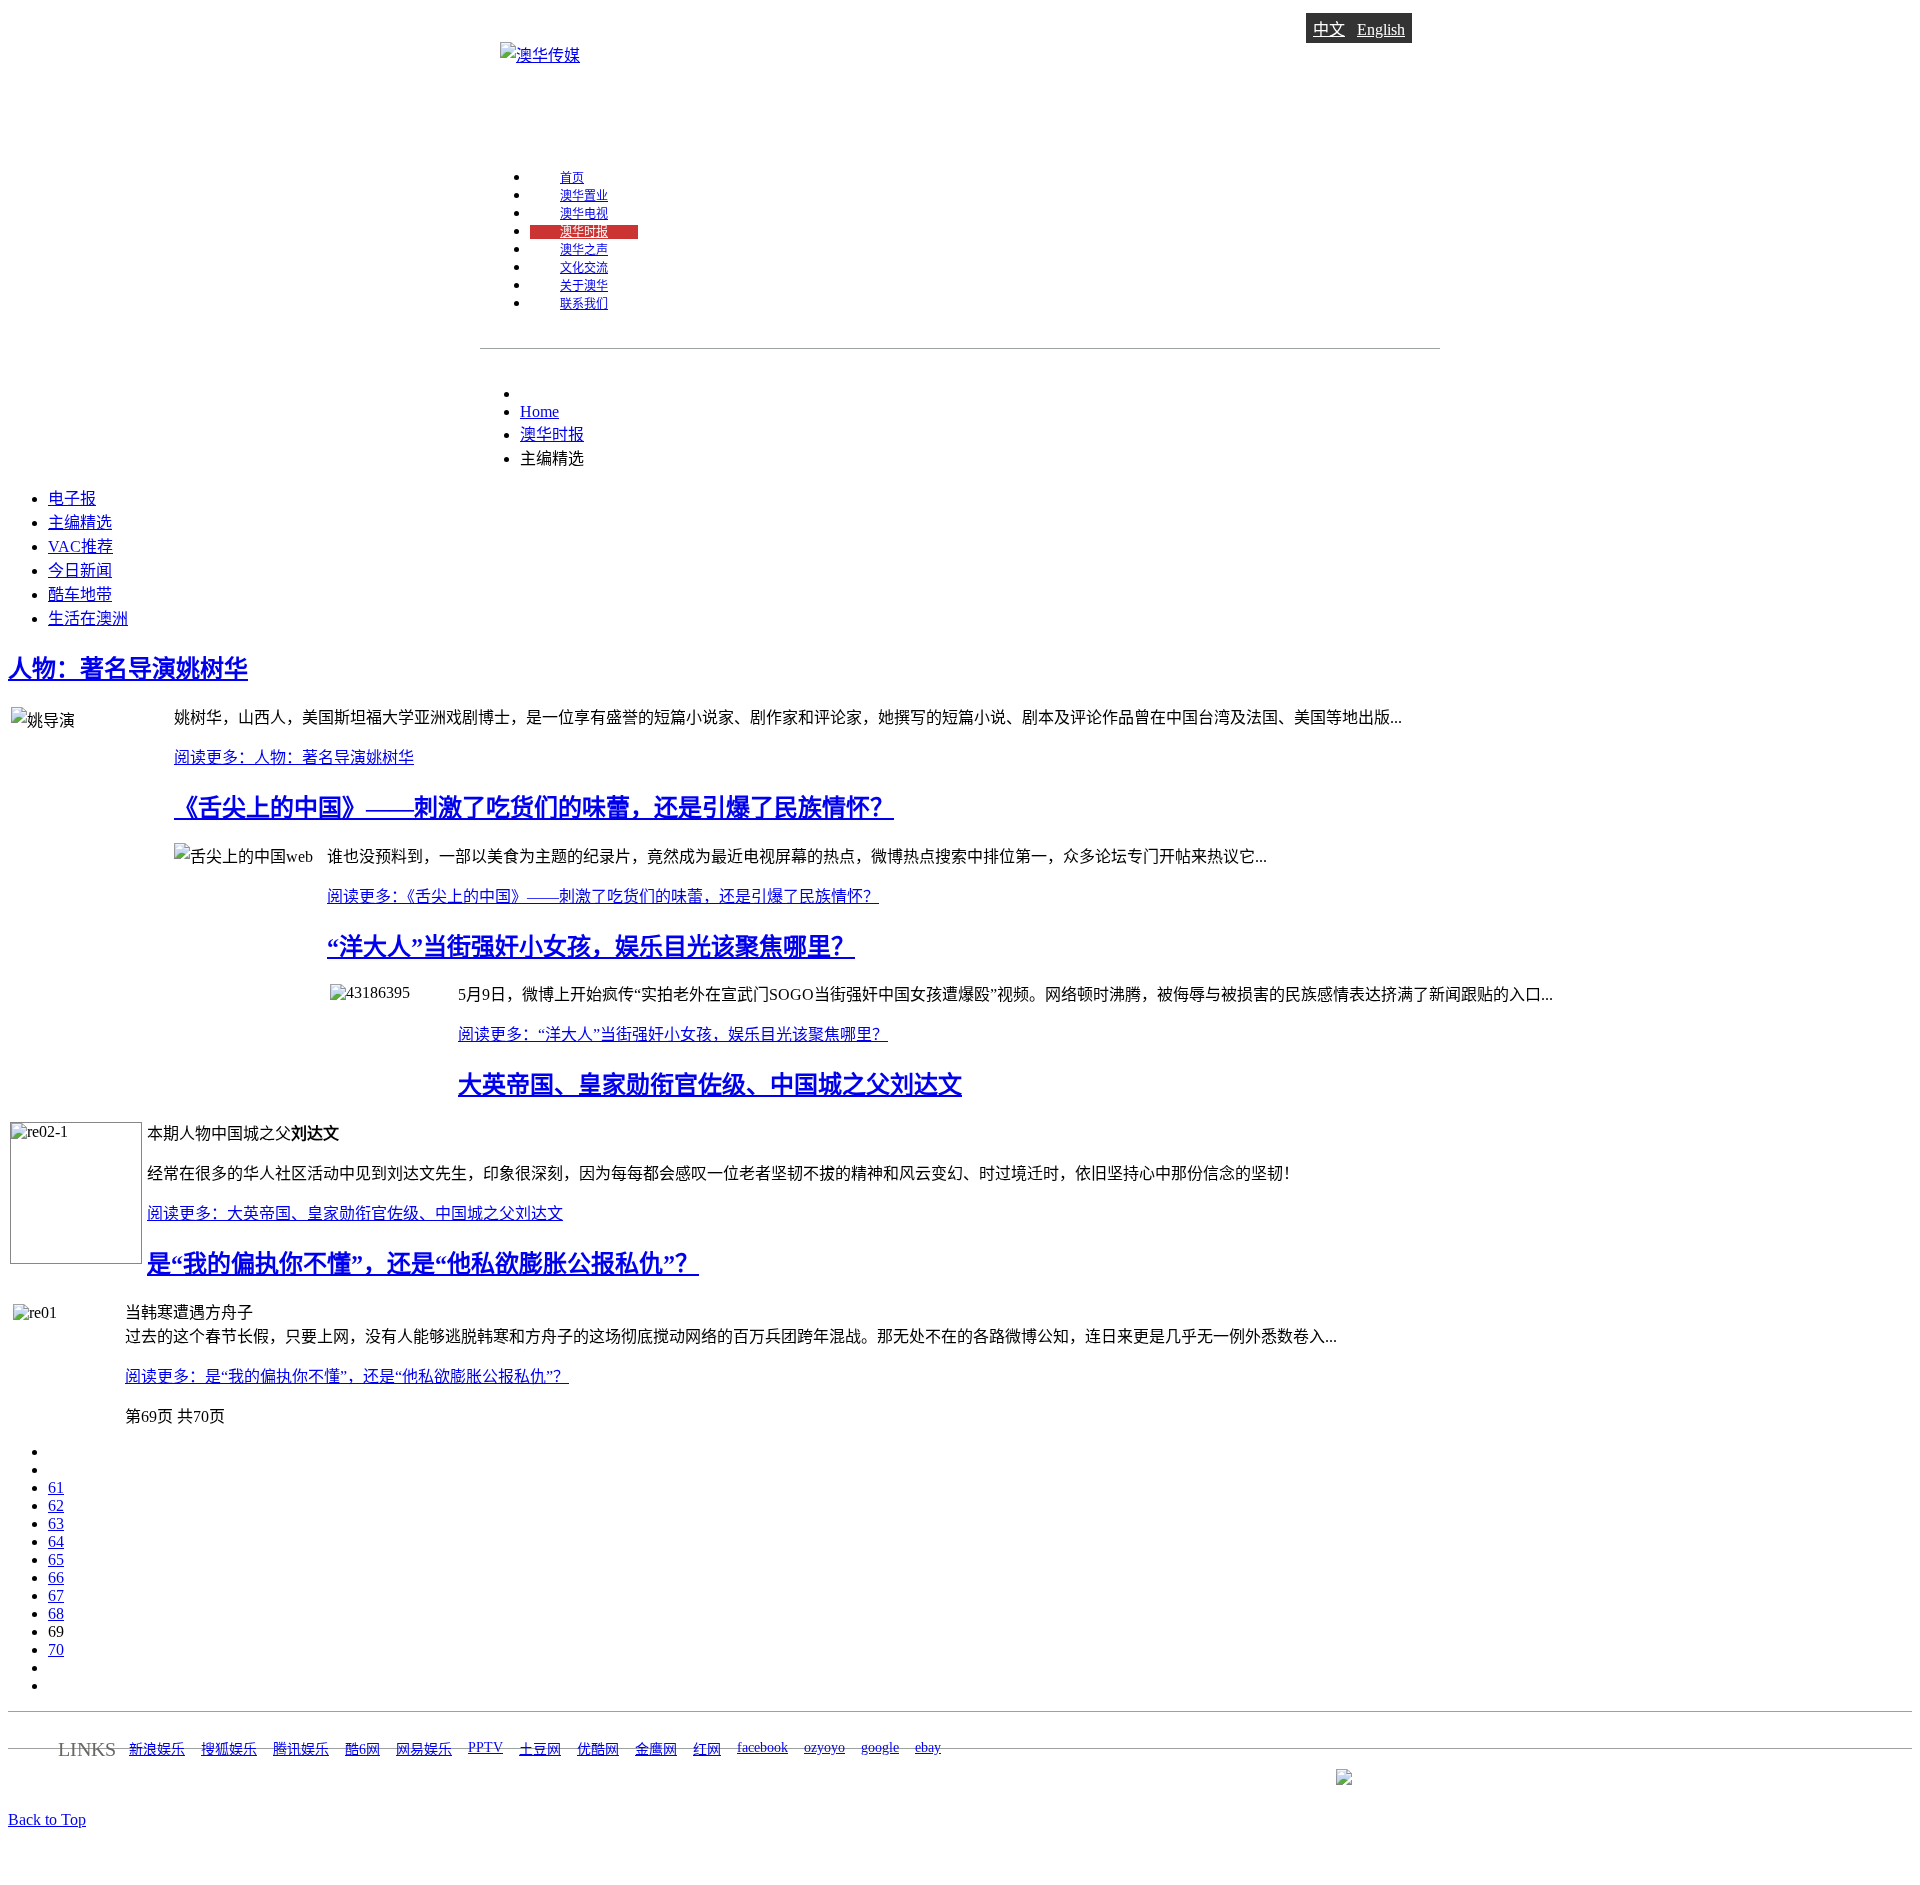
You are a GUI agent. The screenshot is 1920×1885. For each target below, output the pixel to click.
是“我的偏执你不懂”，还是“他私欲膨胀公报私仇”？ (423, 1264)
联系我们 (584, 304)
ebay (928, 1747)
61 (56, 1487)
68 (56, 1613)
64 (56, 1541)
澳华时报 (584, 232)
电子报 (72, 498)
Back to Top (47, 1819)
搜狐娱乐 (229, 1749)
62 (56, 1505)
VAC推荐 (80, 546)
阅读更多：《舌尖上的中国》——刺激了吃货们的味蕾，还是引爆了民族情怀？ (603, 896)
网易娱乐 (424, 1749)
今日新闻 (80, 570)
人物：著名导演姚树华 (128, 669)
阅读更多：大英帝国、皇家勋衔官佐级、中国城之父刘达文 (355, 1213)
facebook (762, 1747)
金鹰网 (656, 1749)
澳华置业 (584, 196)
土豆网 (540, 1749)
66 (56, 1577)
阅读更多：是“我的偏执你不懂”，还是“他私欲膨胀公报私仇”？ (347, 1376)
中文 (1329, 29)
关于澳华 (584, 286)
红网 (707, 1749)
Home (539, 411)
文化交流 (584, 268)
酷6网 (362, 1749)
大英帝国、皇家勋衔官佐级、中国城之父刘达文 (710, 1085)
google (880, 1747)
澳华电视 (584, 214)
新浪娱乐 (157, 1749)
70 (56, 1649)
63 (56, 1523)
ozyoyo (824, 1747)
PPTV (485, 1747)
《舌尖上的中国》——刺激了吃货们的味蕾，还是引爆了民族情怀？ (534, 808)
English (1381, 29)
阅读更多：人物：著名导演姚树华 (294, 757)
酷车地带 (80, 594)
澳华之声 (584, 250)
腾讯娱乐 (301, 1749)
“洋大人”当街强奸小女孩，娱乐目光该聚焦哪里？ (591, 947)
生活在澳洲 (88, 618)
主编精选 (80, 522)
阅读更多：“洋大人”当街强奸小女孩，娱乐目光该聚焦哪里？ (673, 1034)
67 (56, 1595)
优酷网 (598, 1749)
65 (56, 1559)
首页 (572, 178)
